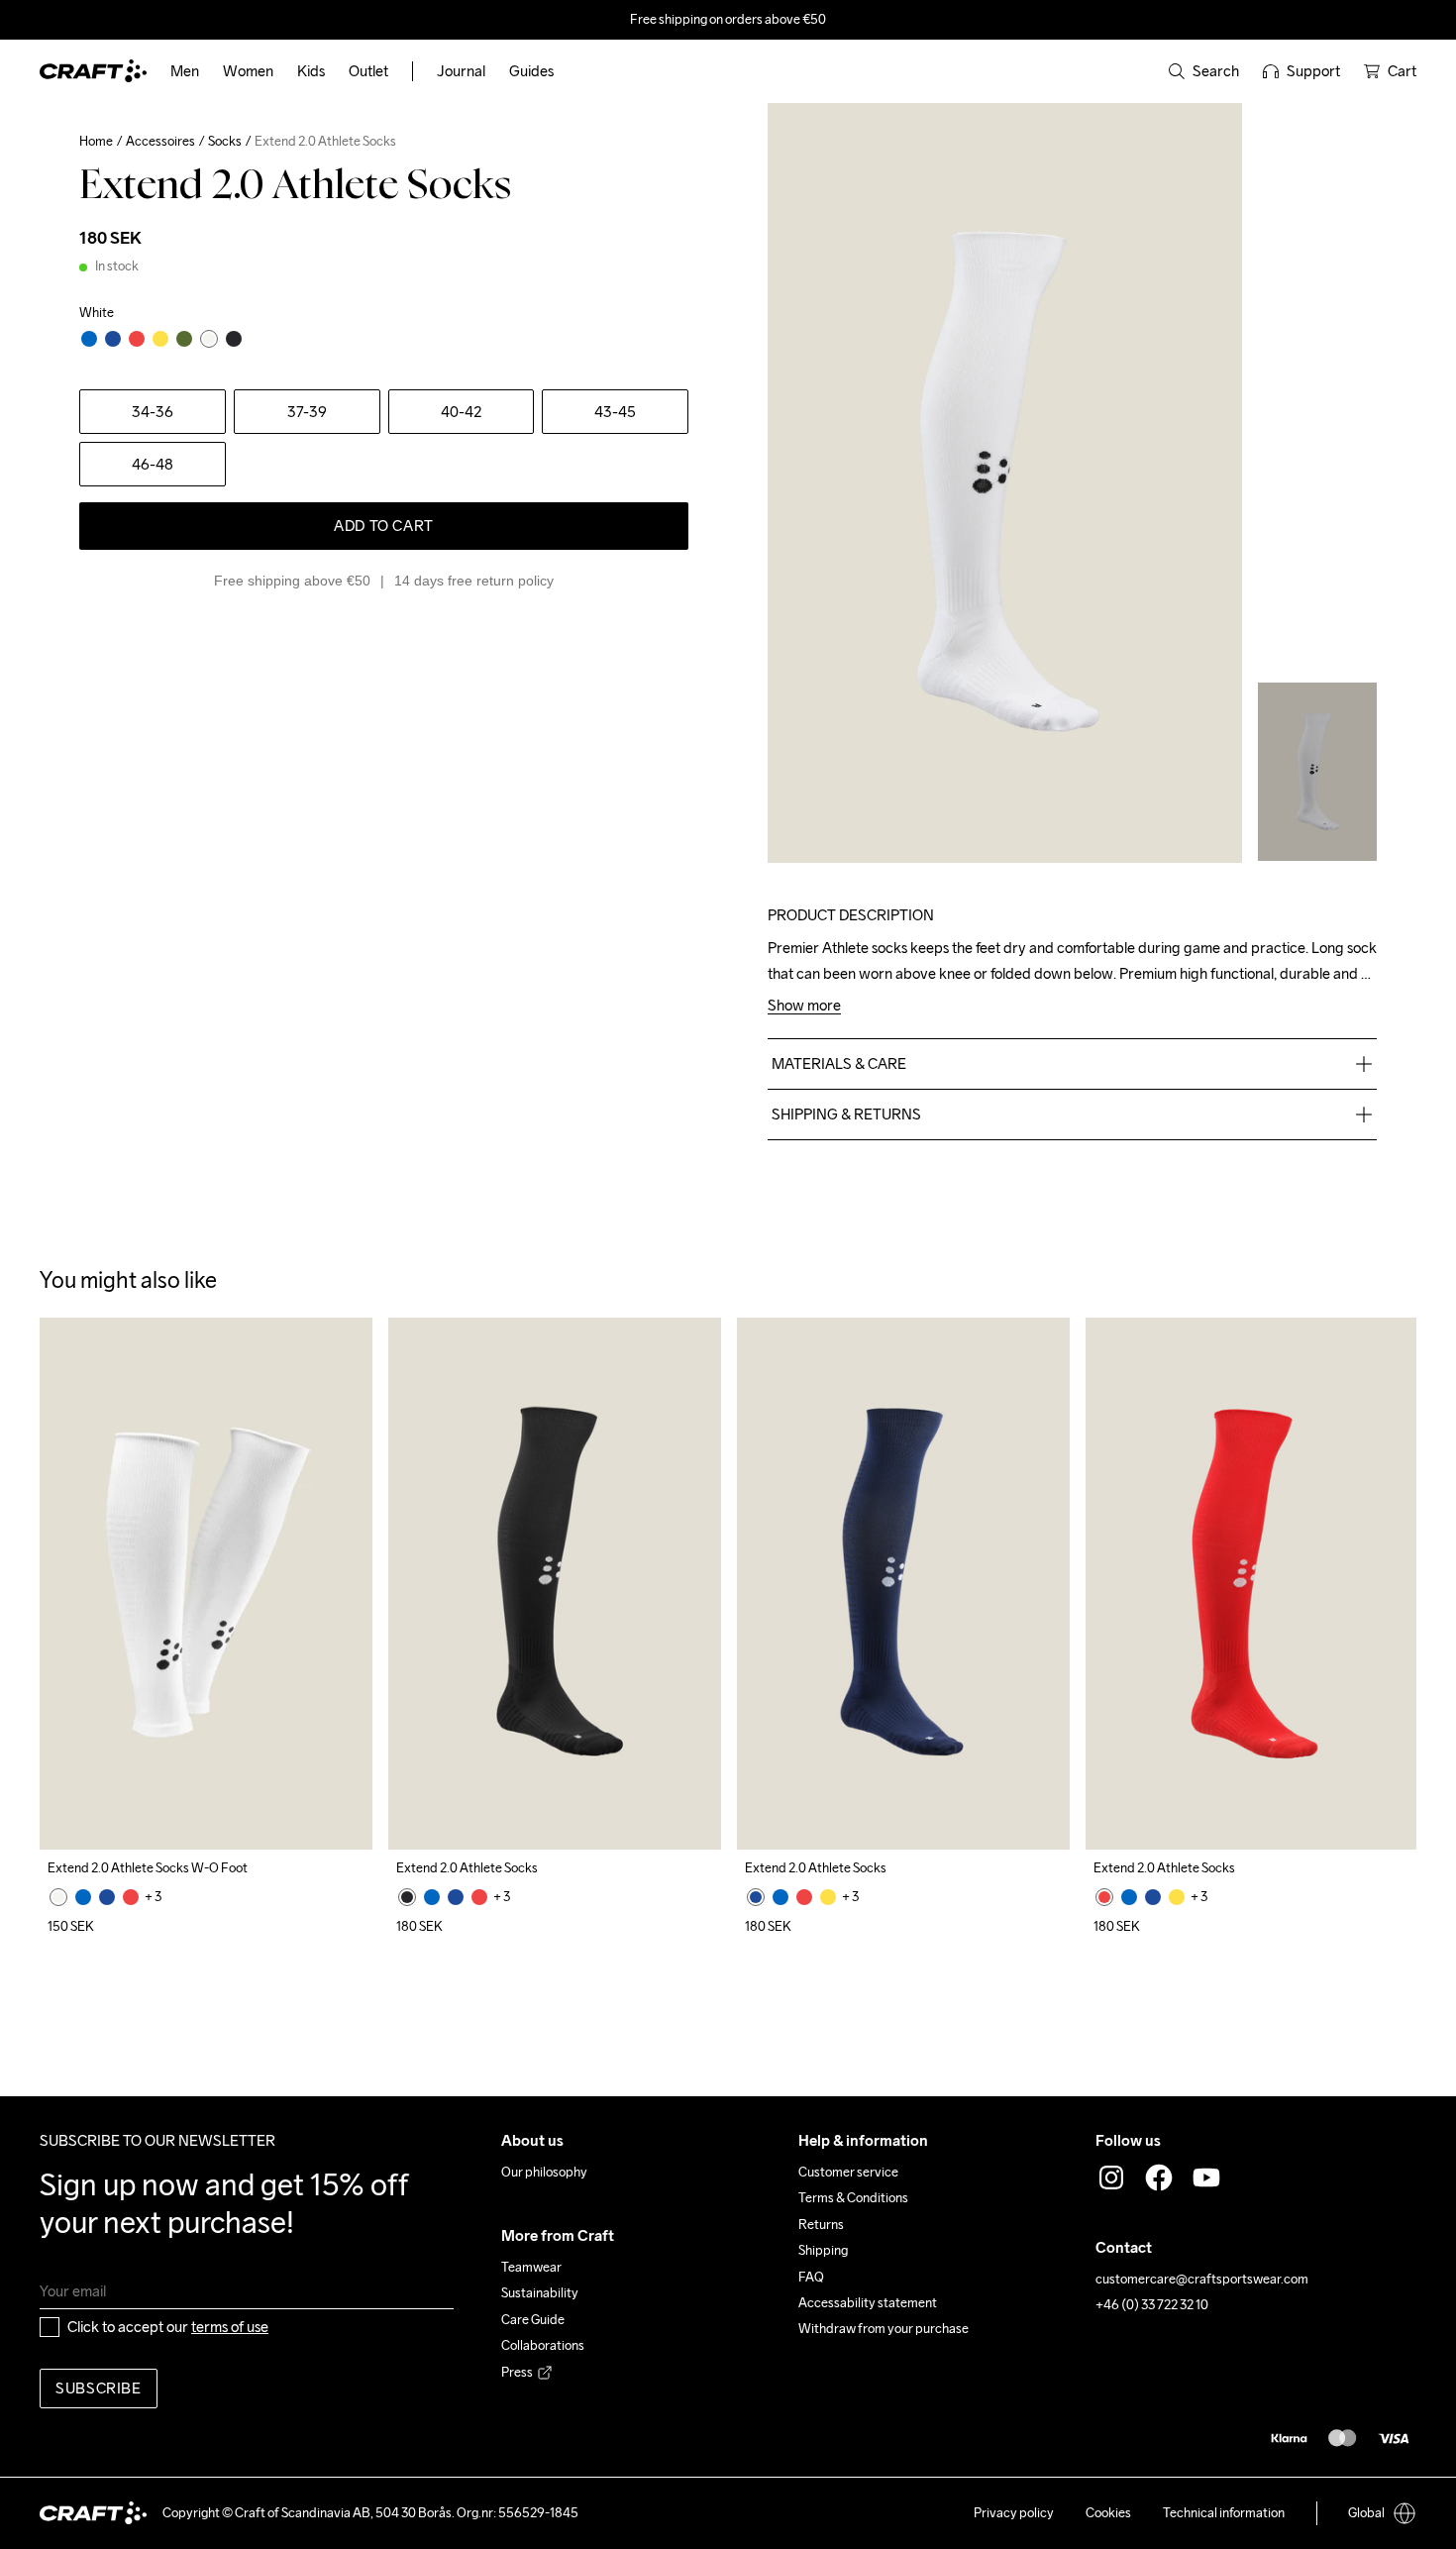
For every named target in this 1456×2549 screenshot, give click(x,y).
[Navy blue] (107, 1897)
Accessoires (160, 141)
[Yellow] (828, 1897)
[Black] (407, 1897)
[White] (58, 1897)
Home (96, 141)
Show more (804, 1006)
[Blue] (83, 1897)
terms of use (230, 2327)
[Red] (131, 1897)
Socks (225, 141)
